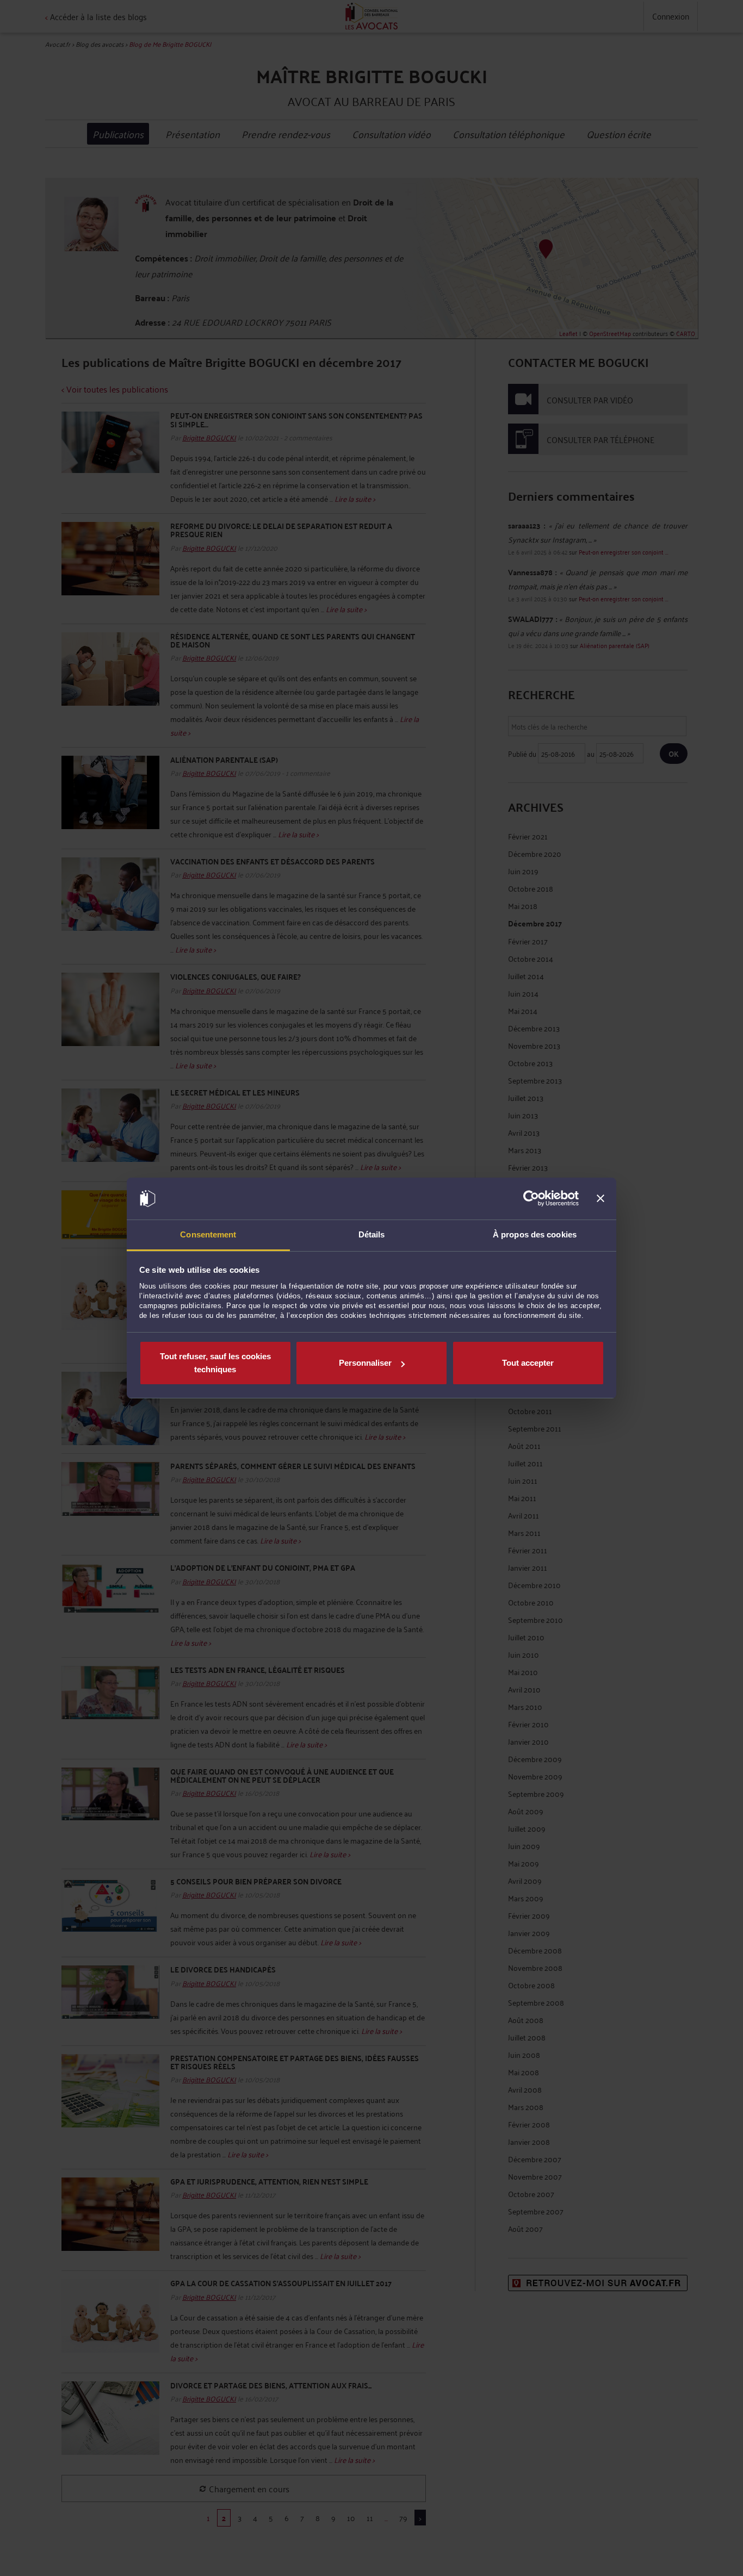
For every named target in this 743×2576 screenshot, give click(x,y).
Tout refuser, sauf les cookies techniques (215, 1363)
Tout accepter (528, 1363)
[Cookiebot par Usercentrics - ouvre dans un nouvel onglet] (531, 1199)
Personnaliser (365, 1363)
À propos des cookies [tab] (535, 1234)
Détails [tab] (372, 1234)
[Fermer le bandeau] (600, 1199)
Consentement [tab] (208, 1234)
